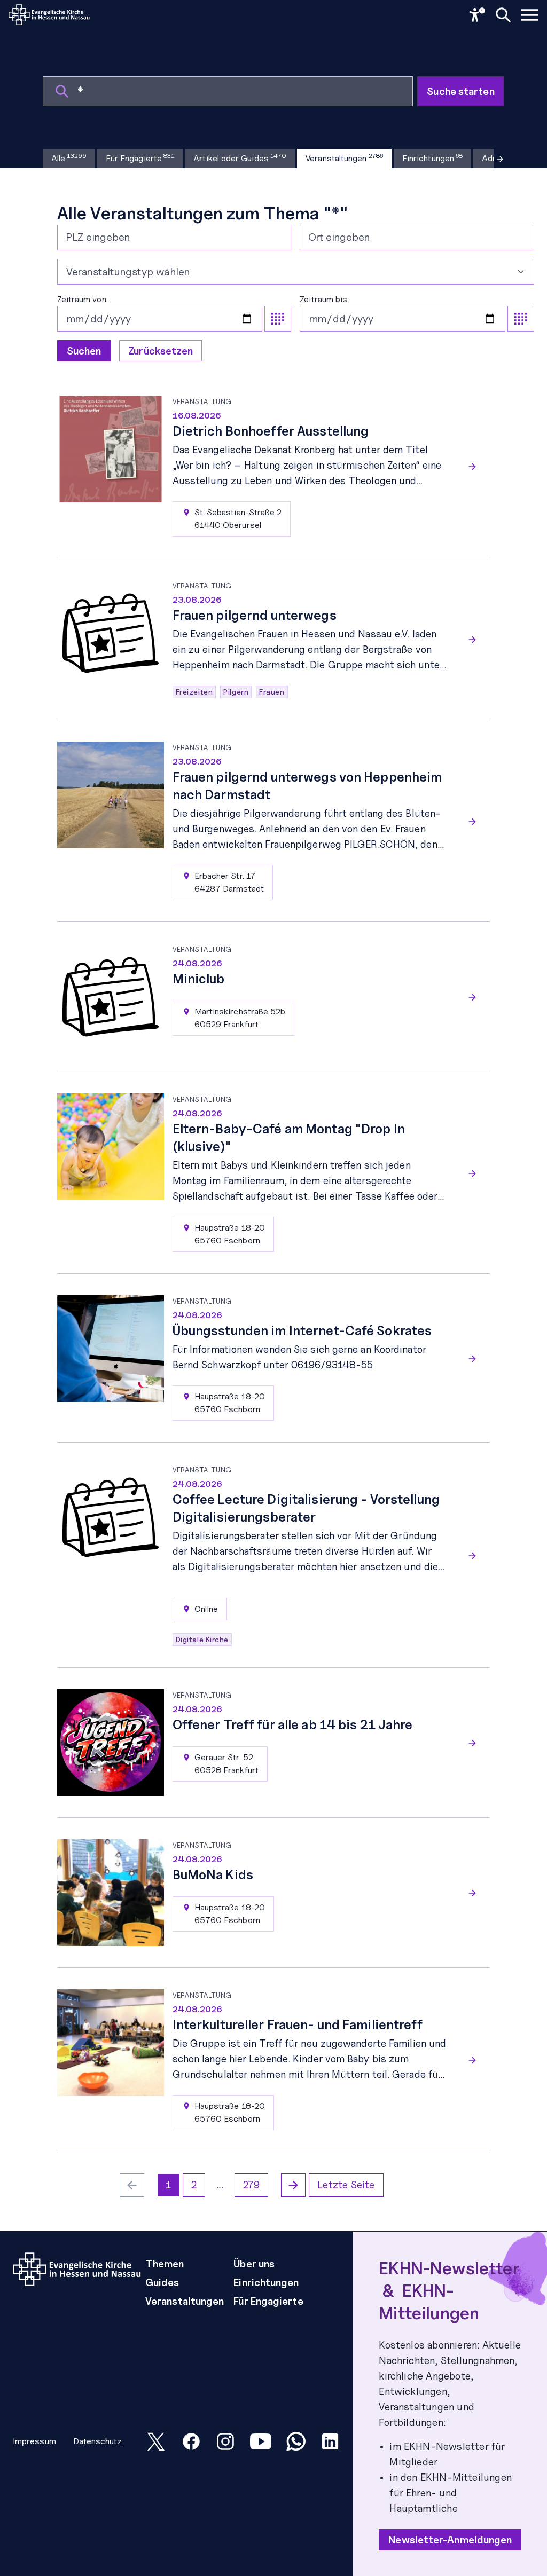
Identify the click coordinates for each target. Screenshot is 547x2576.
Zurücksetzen (161, 351)
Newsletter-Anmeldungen (450, 2540)
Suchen (84, 351)
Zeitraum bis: (324, 299)
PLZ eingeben (98, 237)
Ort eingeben (339, 237)
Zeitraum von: (83, 299)
